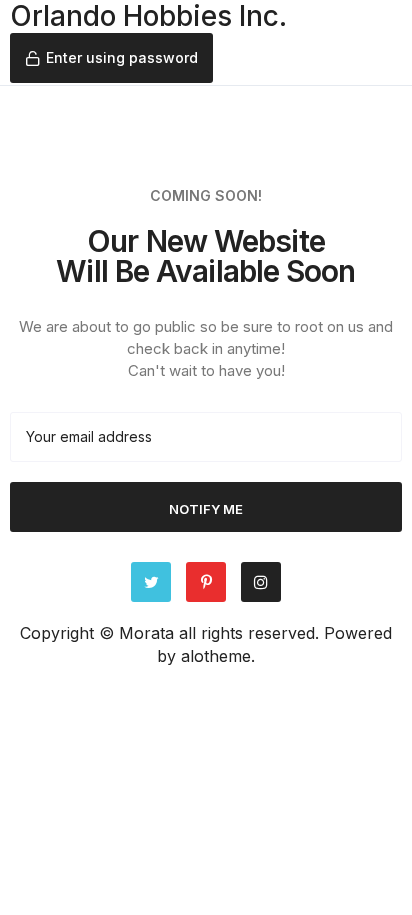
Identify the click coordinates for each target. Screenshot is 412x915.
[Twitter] (151, 582)
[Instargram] (261, 582)
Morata (146, 633)
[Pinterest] (206, 582)
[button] (111, 58)
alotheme (216, 656)
